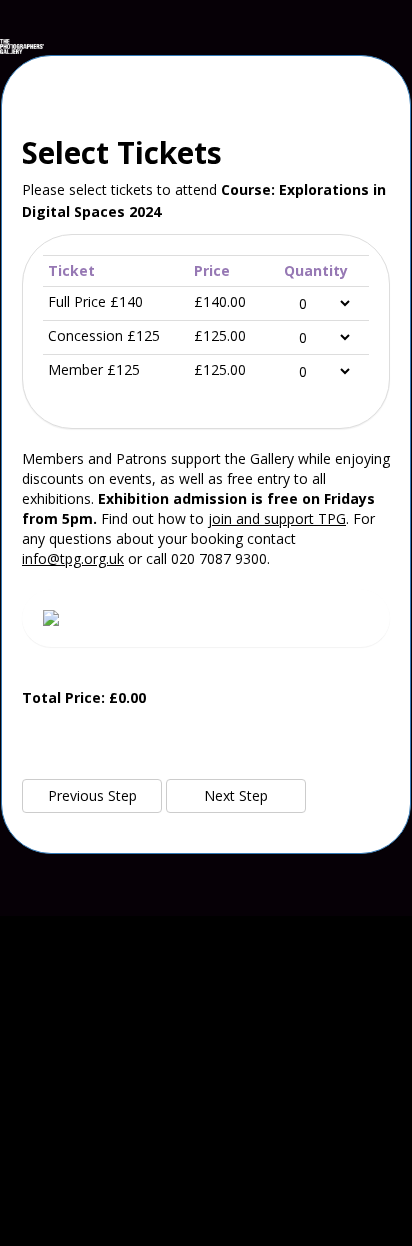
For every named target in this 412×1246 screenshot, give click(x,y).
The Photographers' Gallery (206, 983)
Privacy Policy (206, 1210)
